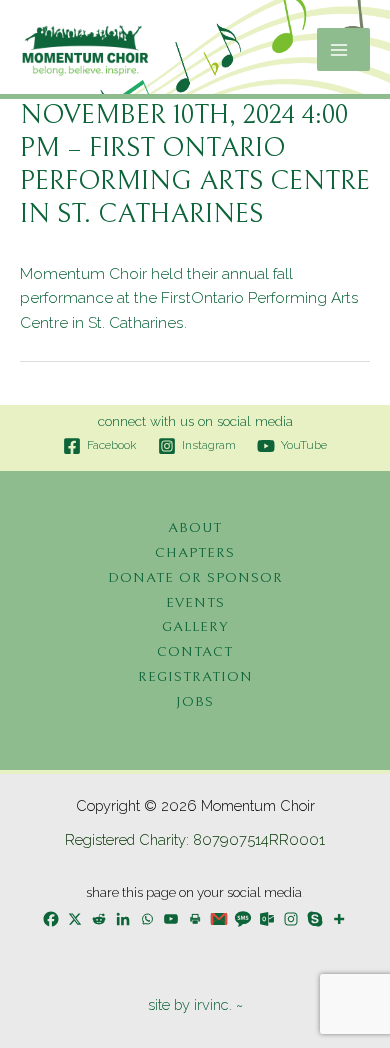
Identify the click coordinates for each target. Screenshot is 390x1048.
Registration (195, 676)
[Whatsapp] (147, 919)
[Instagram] (291, 919)
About (195, 527)
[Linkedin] (123, 919)
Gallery (195, 626)
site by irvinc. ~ (195, 1004)
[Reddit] (99, 919)
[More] (339, 919)
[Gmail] (219, 919)
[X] (75, 919)
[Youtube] (171, 919)
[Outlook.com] (267, 919)
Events (195, 602)
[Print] (195, 919)
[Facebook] (51, 919)
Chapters (195, 552)
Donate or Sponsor (195, 577)
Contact (195, 651)
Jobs (195, 701)
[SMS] (243, 919)
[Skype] (315, 919)
